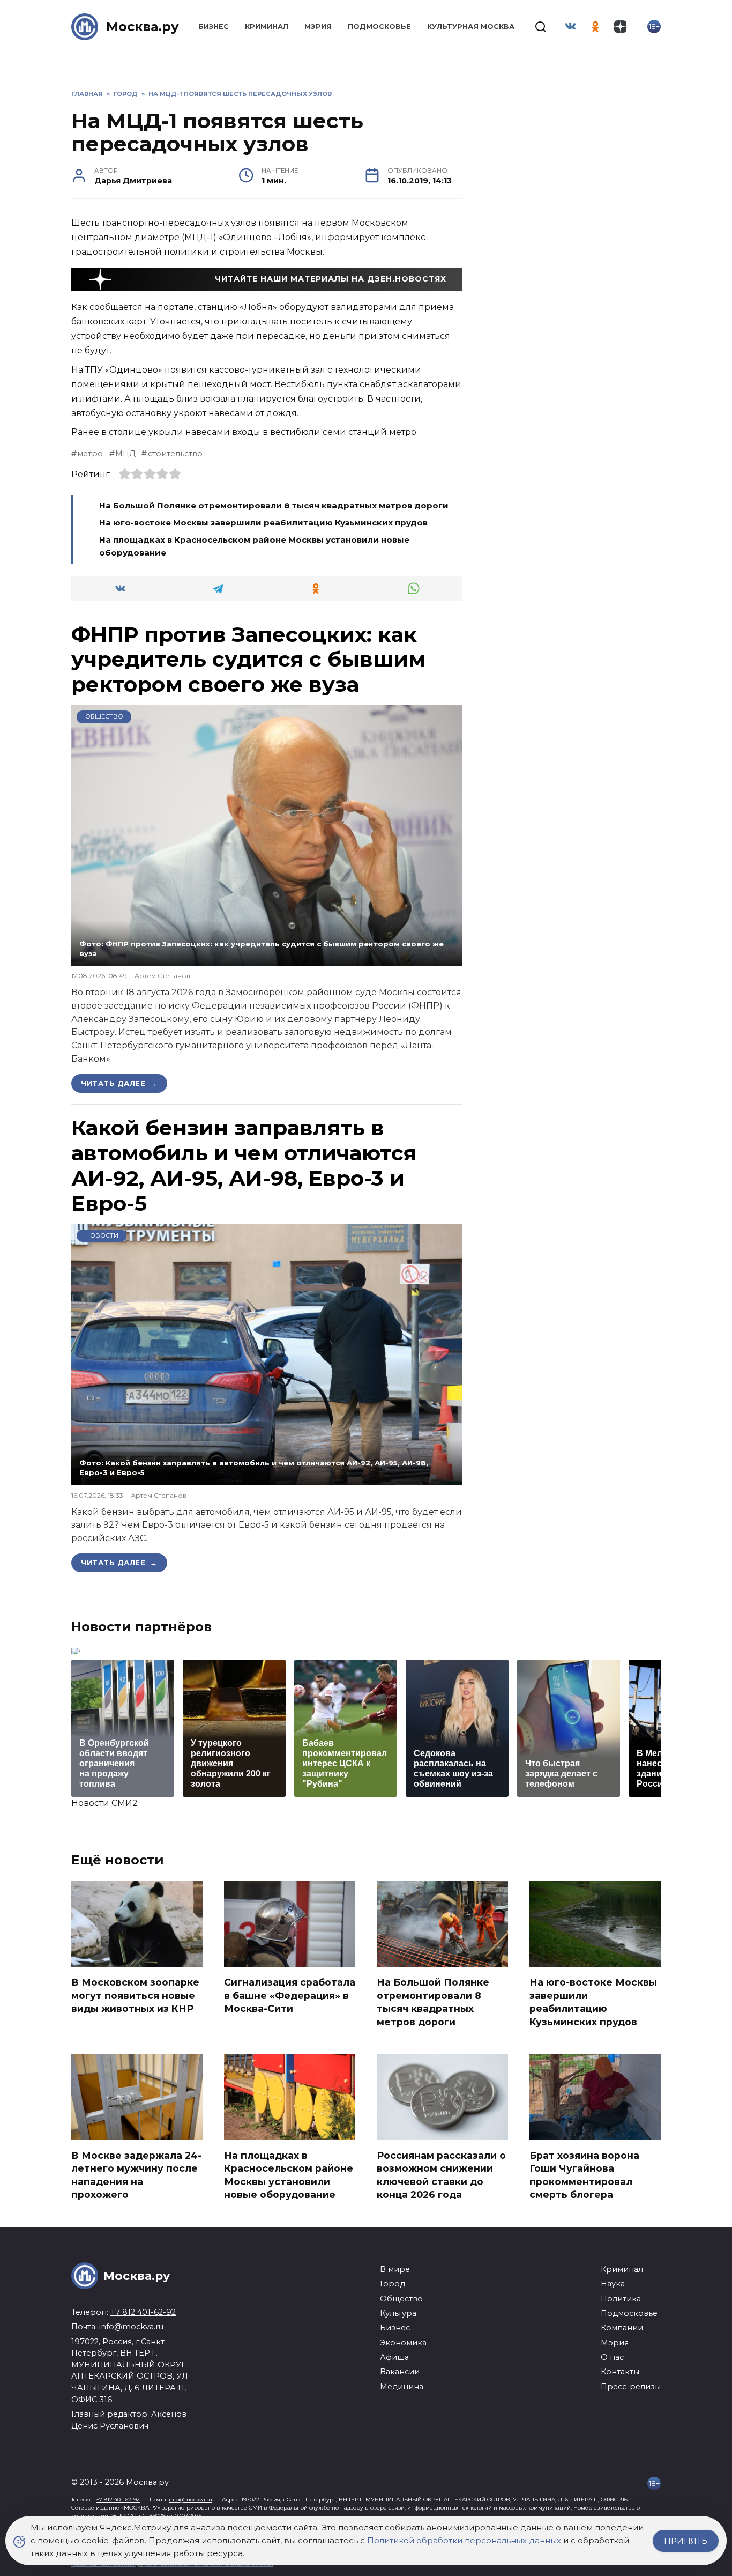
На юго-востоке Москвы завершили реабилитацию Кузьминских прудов (263, 523)
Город (393, 2284)
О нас (612, 2357)
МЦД (125, 454)
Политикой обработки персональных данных (464, 2540)
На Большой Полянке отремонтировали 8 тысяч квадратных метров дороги (274, 505)
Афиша (394, 2357)
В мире (395, 2269)
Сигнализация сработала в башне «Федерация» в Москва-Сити (290, 1995)
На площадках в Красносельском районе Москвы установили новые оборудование (289, 2175)
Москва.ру (143, 27)
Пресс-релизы (631, 2387)
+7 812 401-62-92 (143, 2312)
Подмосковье (379, 27)
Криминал (267, 27)
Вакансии (400, 2372)
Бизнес (214, 27)
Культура (398, 2313)
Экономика (403, 2343)
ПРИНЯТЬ (686, 2541)
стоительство (175, 454)
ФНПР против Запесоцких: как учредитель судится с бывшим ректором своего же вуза (248, 660)
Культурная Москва (471, 27)
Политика (621, 2299)
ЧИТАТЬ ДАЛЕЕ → (119, 1083)
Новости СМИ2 (104, 1803)
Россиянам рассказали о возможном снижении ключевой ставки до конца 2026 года (441, 2175)
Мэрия (318, 27)
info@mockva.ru (131, 2327)
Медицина (402, 2387)
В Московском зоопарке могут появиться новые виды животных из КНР (135, 1995)
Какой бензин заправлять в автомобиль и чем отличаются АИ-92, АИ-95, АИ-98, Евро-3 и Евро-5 (244, 1165)
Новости (102, 1235)
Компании (622, 2328)
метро (90, 454)
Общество (104, 716)
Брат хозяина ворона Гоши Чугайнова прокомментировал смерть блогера (584, 2175)
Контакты (620, 2372)
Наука (613, 2284)
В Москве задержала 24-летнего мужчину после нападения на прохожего (136, 2175)
